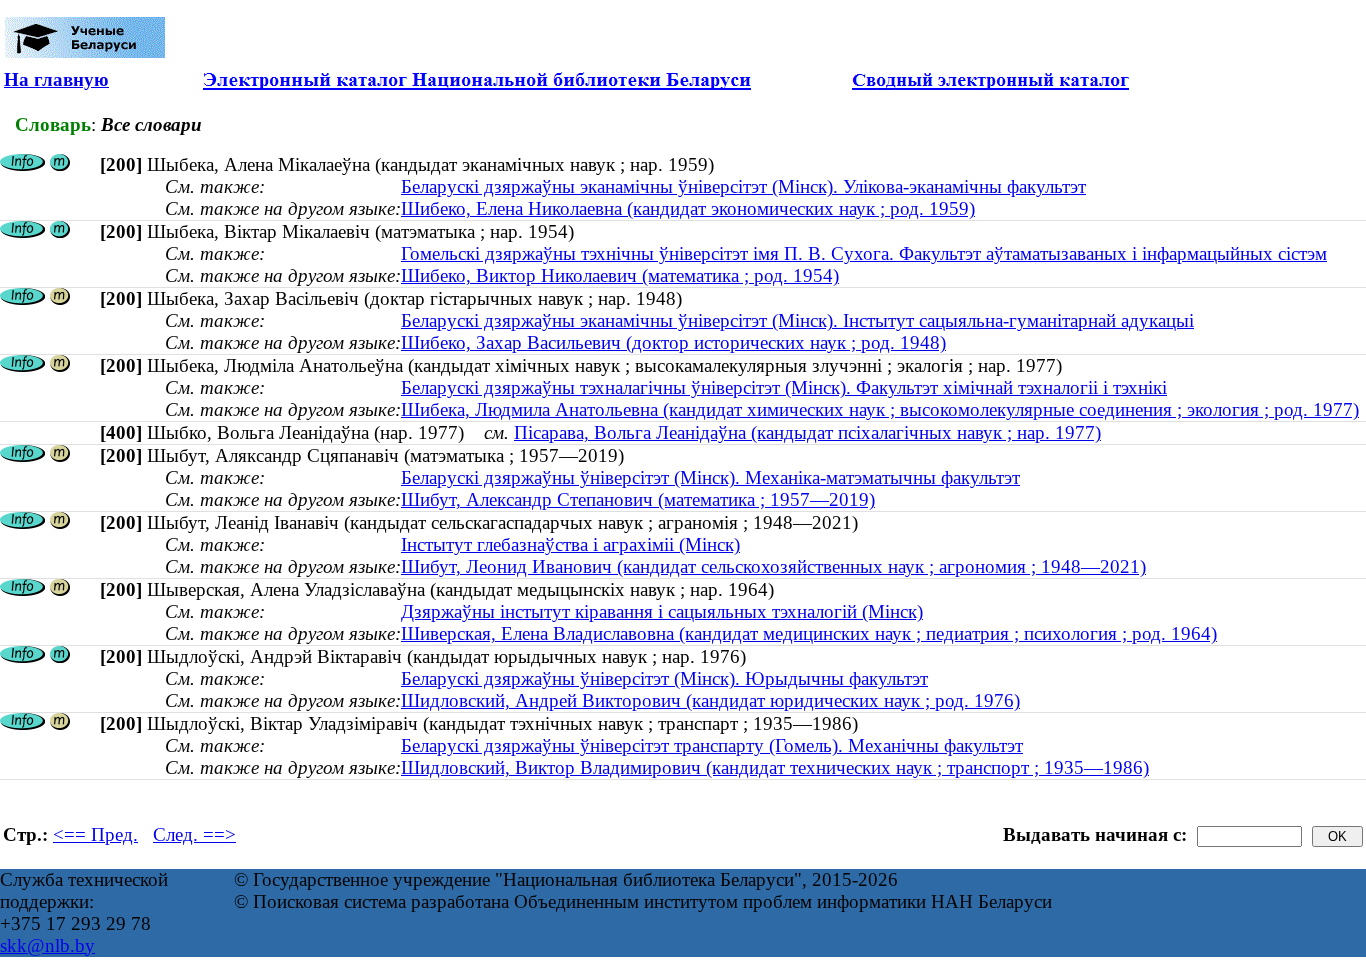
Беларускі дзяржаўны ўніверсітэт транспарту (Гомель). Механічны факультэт (712, 745)
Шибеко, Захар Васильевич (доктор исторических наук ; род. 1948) (673, 342)
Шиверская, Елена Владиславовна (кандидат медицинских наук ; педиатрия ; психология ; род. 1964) (809, 633)
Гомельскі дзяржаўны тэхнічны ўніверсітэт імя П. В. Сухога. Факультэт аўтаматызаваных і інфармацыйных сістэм (864, 253)
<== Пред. (95, 834)
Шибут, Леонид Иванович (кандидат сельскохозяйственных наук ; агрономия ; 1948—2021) (773, 566)
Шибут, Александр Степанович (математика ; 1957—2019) (638, 499)
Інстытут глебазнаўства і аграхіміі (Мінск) (570, 544)
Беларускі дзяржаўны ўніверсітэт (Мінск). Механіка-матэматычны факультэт (710, 477)
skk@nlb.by (47, 945)
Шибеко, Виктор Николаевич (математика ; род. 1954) (620, 275)
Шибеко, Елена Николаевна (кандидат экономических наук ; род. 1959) (688, 208)
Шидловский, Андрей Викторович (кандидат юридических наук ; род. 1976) (710, 700)
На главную (56, 79)
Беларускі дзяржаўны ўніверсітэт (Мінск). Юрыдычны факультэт (664, 678)
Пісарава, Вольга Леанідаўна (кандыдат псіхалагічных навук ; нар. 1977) (807, 432)
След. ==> (194, 834)
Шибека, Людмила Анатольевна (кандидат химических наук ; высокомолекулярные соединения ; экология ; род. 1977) (880, 409)
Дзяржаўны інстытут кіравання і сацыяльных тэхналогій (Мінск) (662, 611)
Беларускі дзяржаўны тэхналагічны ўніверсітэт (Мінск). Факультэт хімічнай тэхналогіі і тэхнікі (784, 387)
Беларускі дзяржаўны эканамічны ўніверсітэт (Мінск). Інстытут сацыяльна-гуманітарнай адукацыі (797, 320)
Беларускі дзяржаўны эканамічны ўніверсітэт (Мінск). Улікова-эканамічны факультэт (743, 186)
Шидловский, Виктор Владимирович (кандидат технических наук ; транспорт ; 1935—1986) (775, 767)
